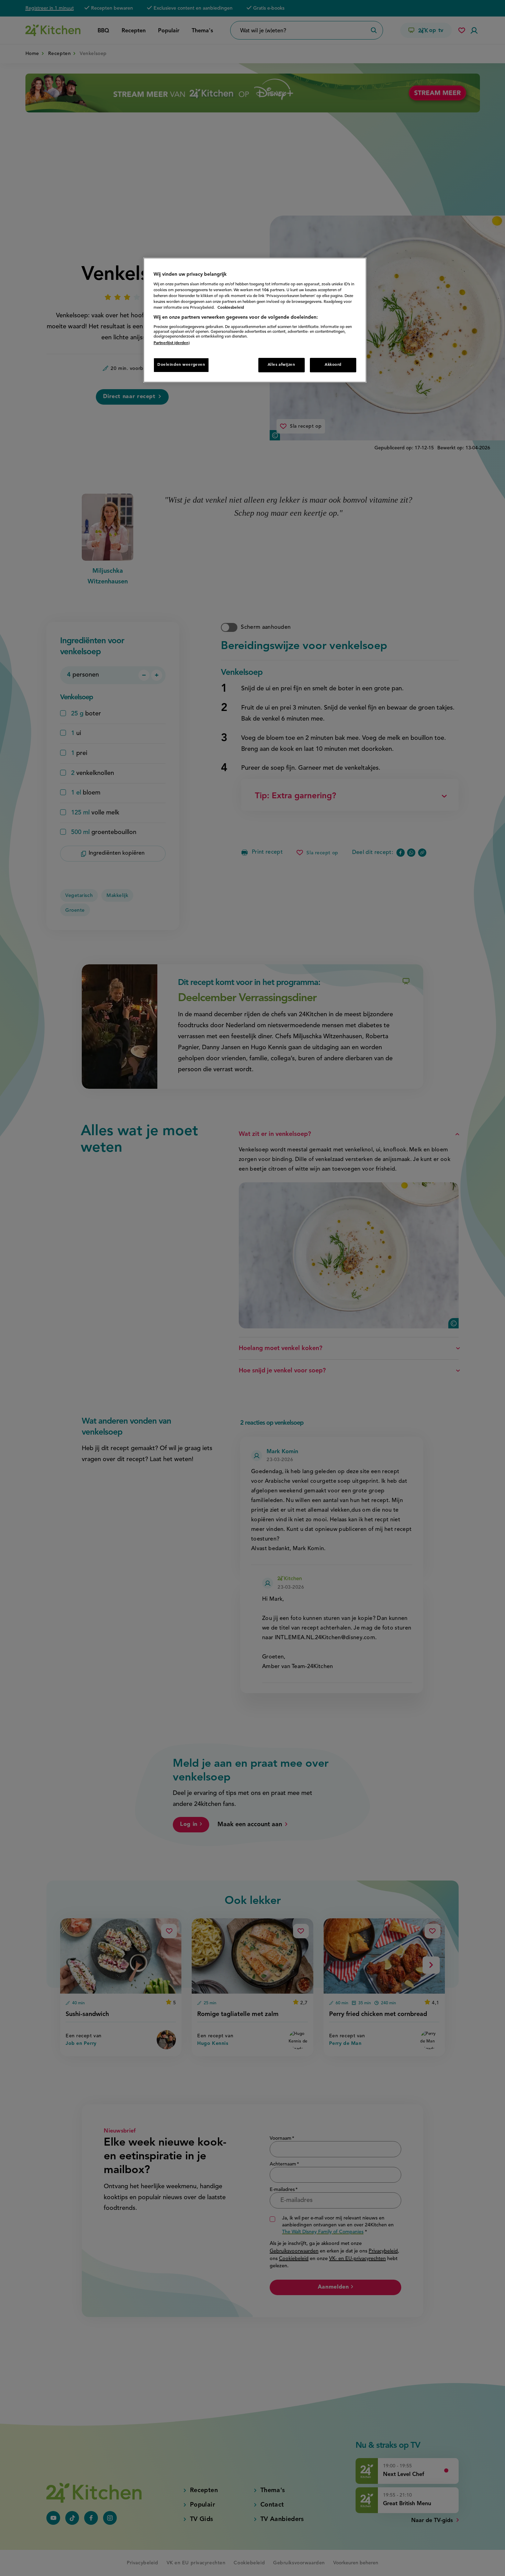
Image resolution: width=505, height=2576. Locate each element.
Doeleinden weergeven (181, 365)
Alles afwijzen (282, 365)
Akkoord (333, 365)
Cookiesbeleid (231, 308)
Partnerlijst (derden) (172, 343)
